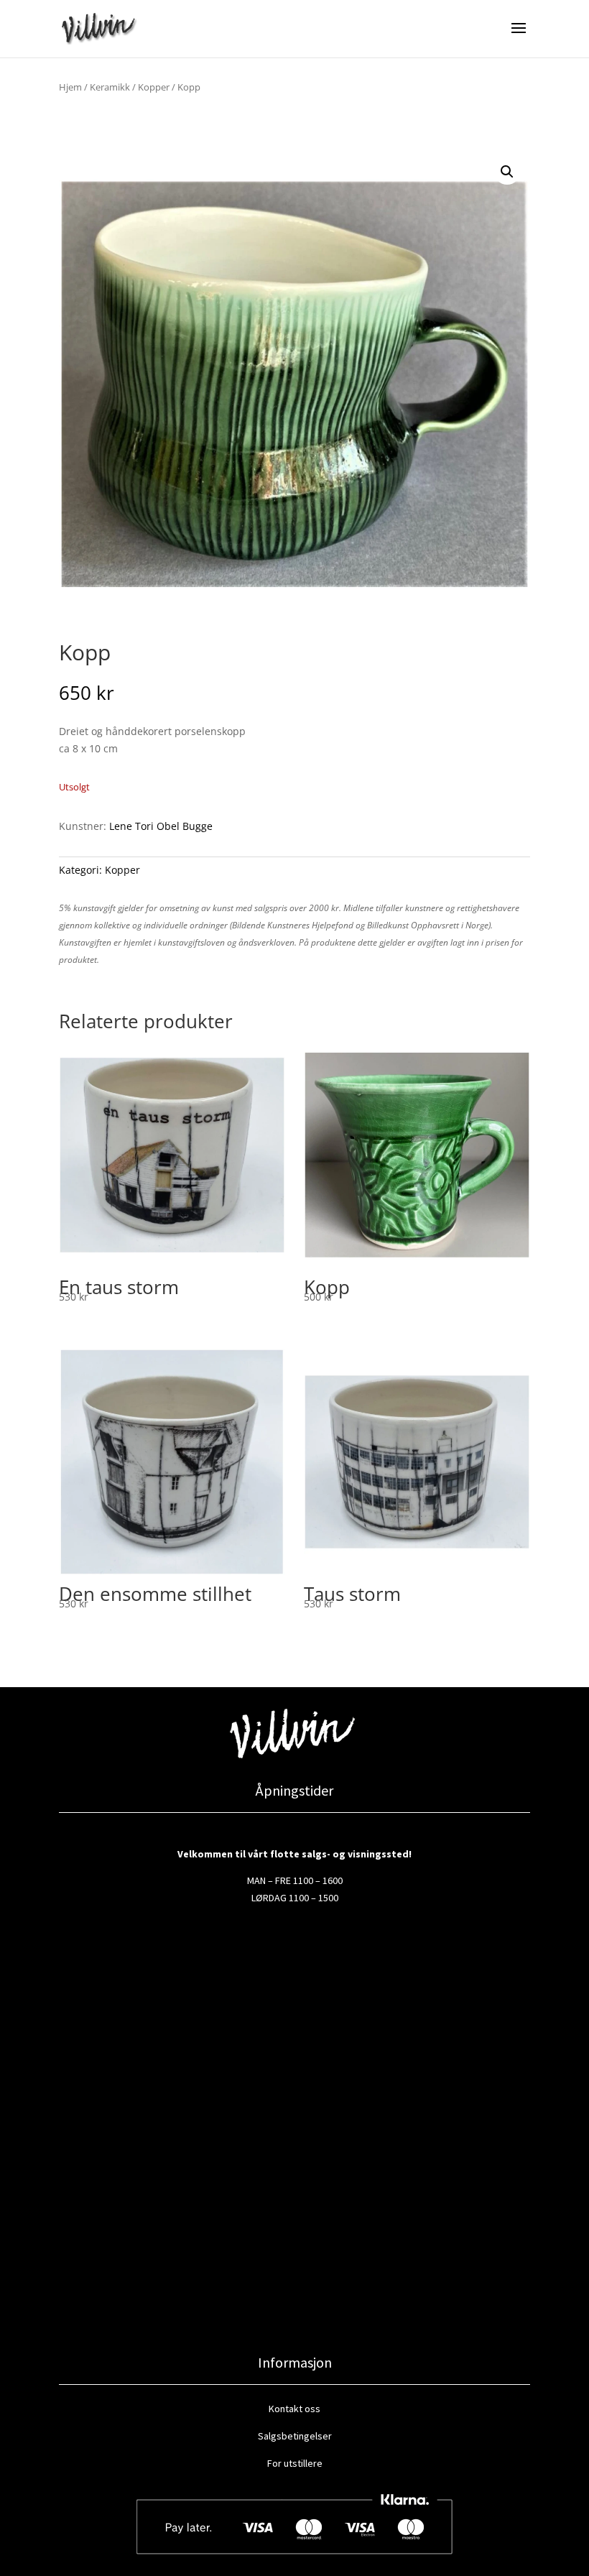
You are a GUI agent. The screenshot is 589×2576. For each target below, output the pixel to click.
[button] (507, 172)
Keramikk (110, 87)
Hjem (70, 87)
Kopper (154, 87)
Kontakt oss (294, 2409)
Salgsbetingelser (295, 2436)
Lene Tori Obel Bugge (161, 826)
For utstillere (295, 2463)
